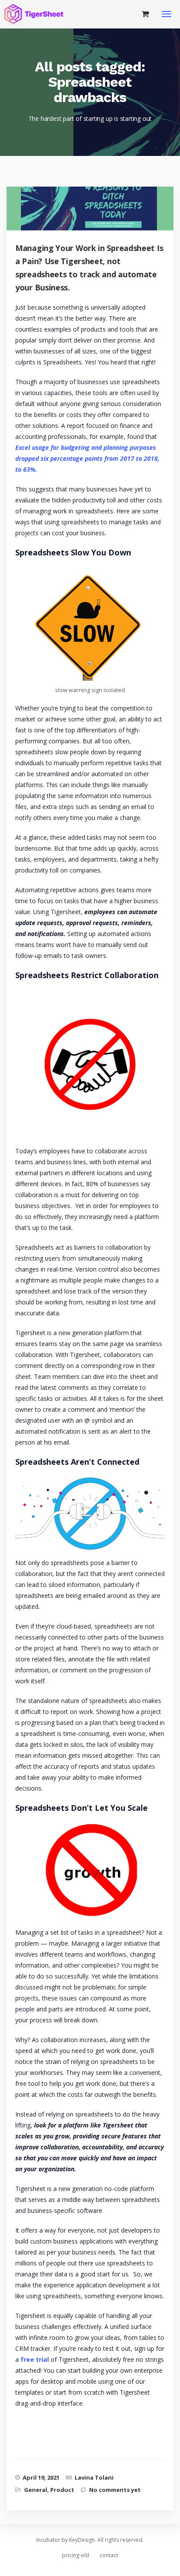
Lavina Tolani (94, 2477)
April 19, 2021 (41, 2477)
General (36, 2490)
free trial (35, 2359)
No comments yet (115, 2490)
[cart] (145, 14)
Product (62, 2490)
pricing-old (76, 2555)
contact (109, 2555)
